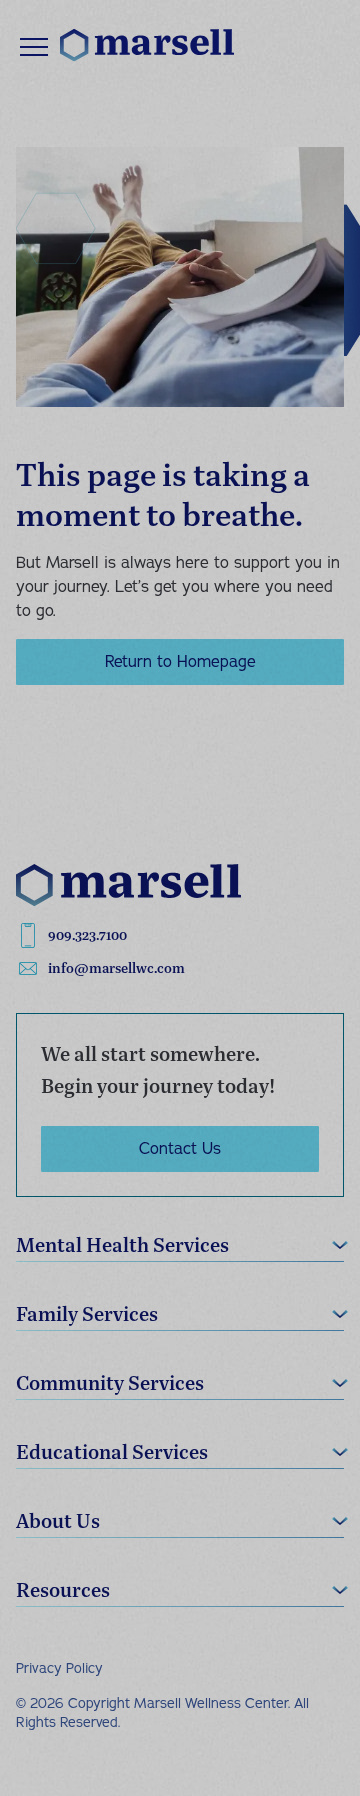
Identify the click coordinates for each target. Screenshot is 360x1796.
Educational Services (112, 1451)
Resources (63, 1589)
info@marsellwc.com (116, 968)
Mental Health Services (122, 1244)
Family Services (87, 1313)
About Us (58, 1520)
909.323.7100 (87, 935)
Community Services (110, 1382)
